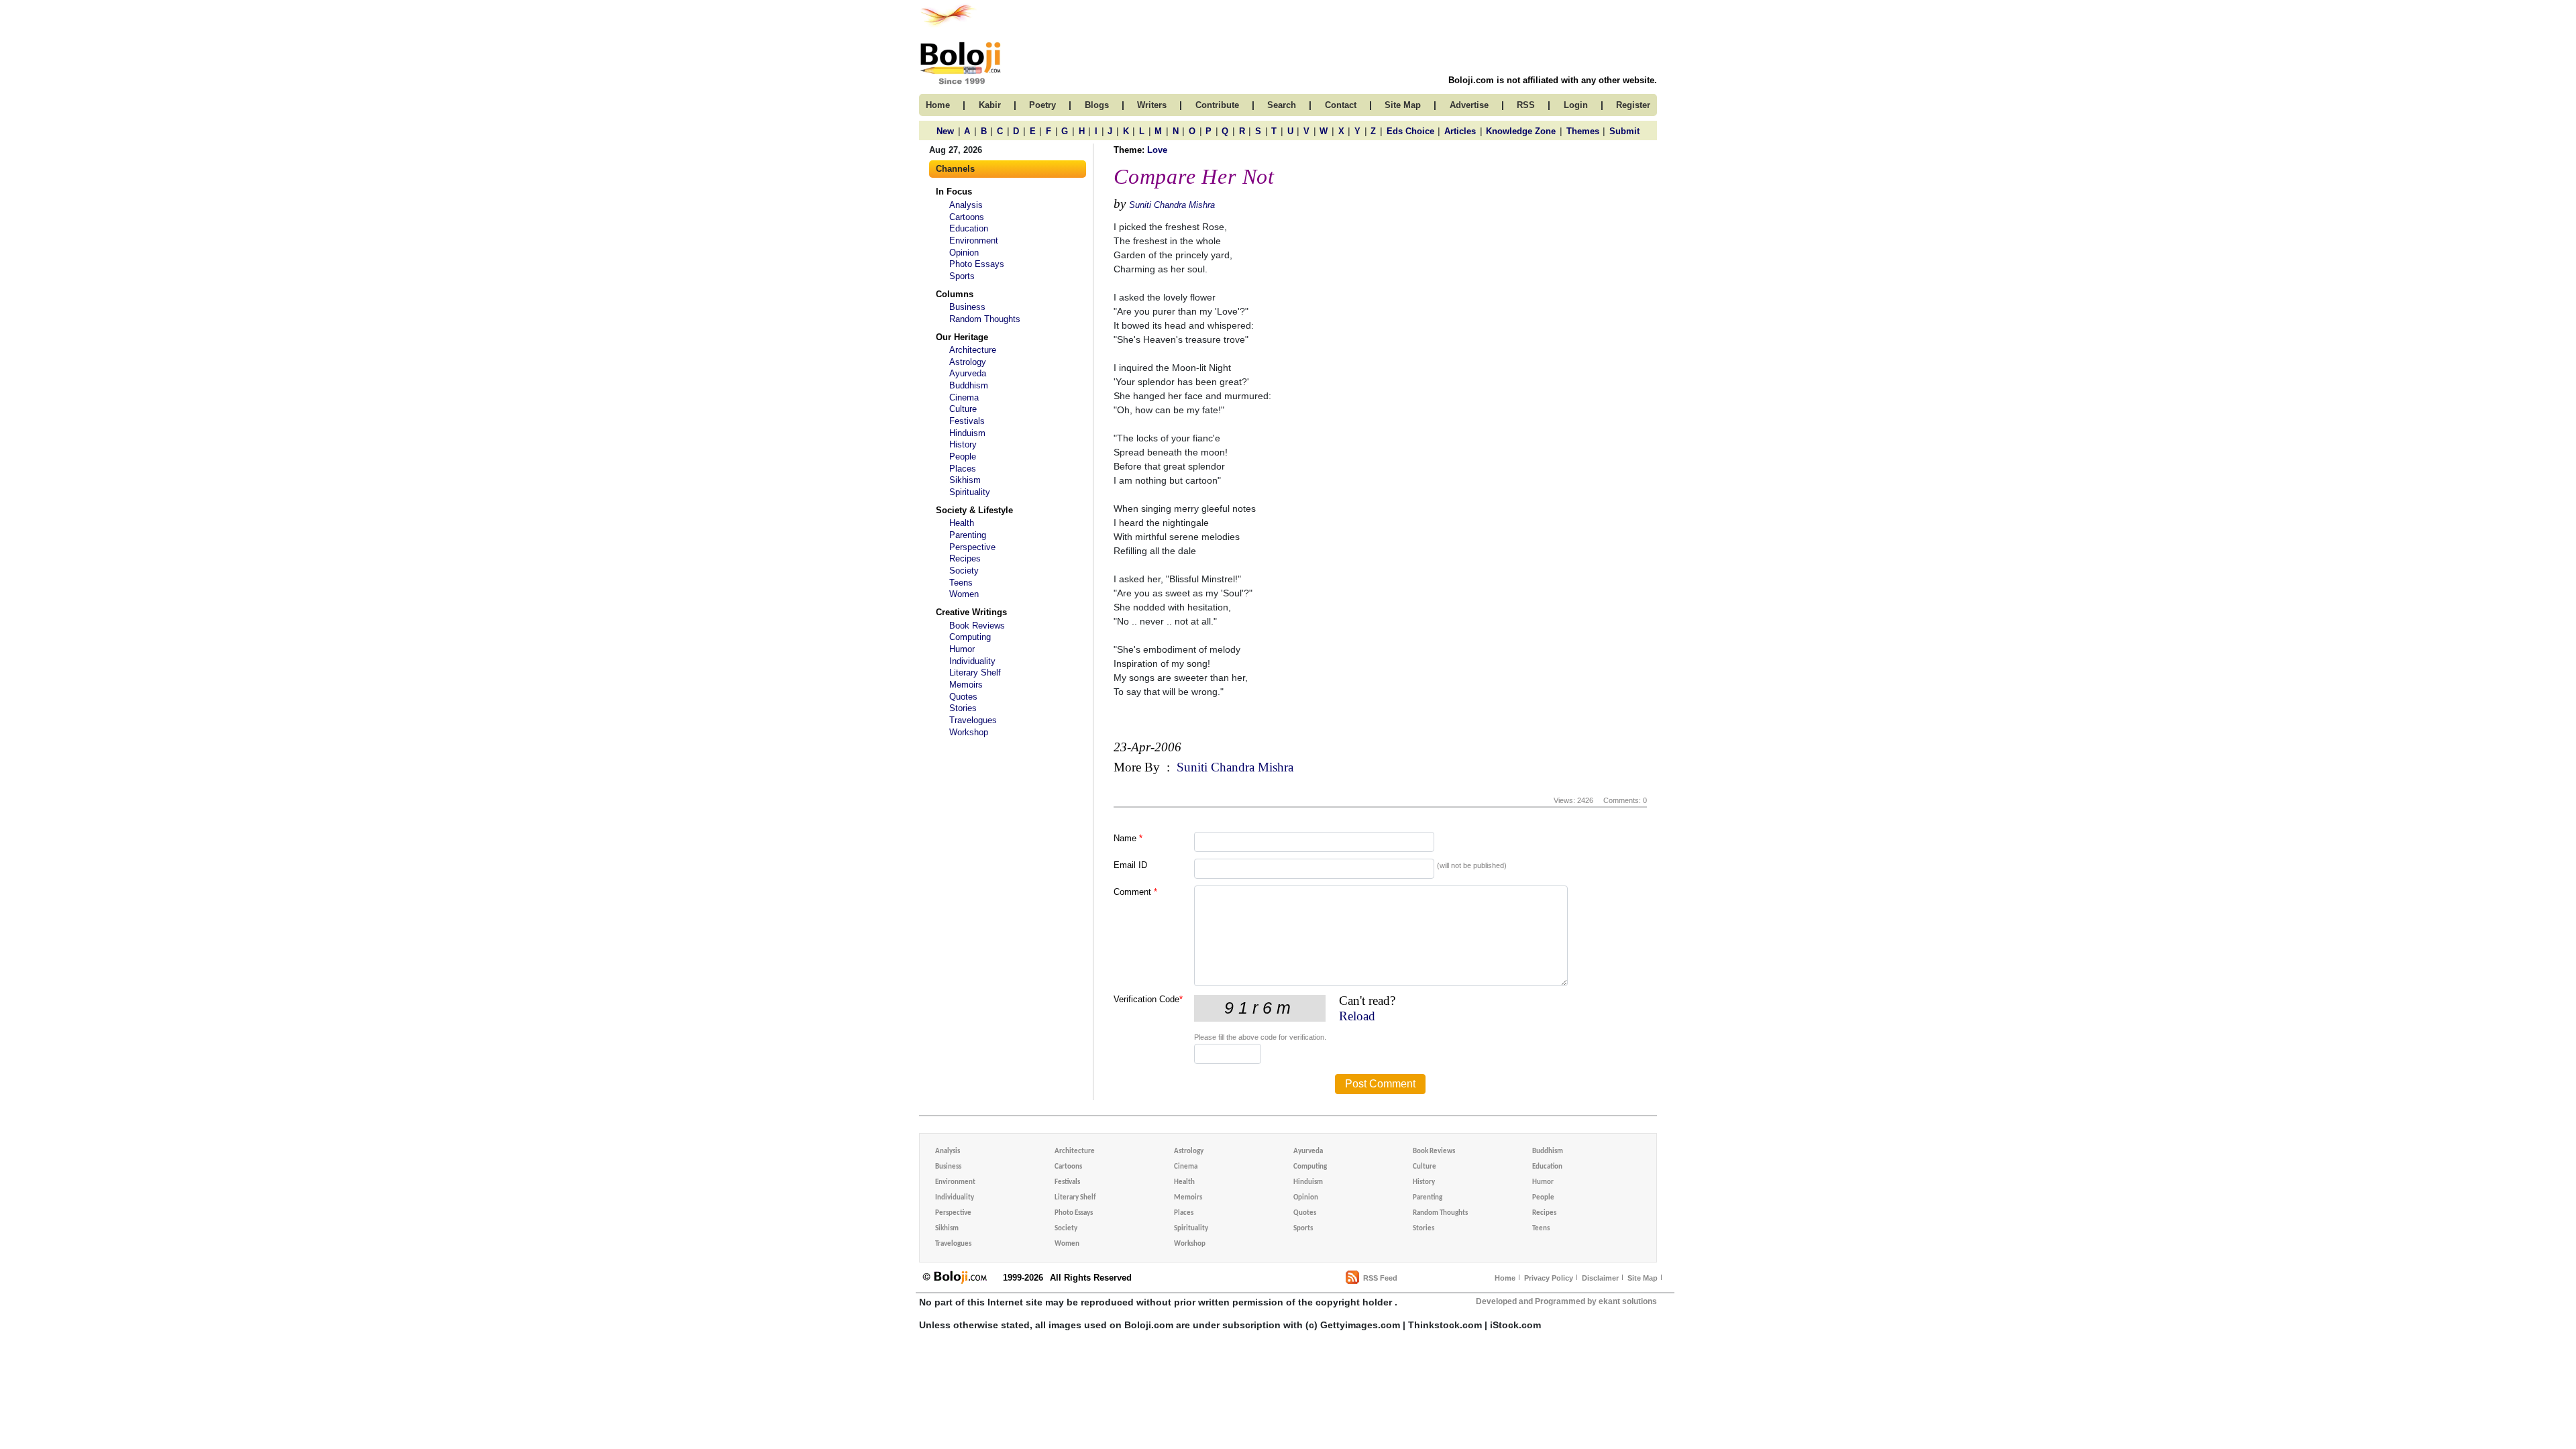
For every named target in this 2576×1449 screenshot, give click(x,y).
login (1576, 105)
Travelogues (973, 720)
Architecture (973, 350)
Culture (963, 409)
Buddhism (969, 385)
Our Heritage (962, 337)
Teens (961, 583)
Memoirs (966, 685)
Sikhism (965, 480)
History (963, 444)
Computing (970, 637)
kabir (990, 105)
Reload (1357, 1016)
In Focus (954, 192)
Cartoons (967, 217)
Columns (955, 294)
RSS (1526, 105)
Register (1633, 105)
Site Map (1643, 1278)
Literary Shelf (975, 673)
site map (1403, 105)
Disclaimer (1600, 1278)
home (938, 105)
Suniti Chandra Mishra (1172, 205)
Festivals (967, 421)
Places (963, 469)
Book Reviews (977, 626)
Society (964, 571)
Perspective (972, 547)
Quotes (963, 697)
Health (962, 523)
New (945, 131)
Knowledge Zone (1521, 131)
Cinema (964, 397)
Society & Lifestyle (974, 510)
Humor (962, 649)
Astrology (968, 362)
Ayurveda (968, 373)
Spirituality (970, 492)
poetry (1042, 105)
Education (969, 228)
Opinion (964, 253)
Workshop (969, 732)
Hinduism (967, 433)
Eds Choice (1410, 131)
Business (967, 307)
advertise (1469, 105)
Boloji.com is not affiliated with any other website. (1553, 80)
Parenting (968, 535)
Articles (1460, 131)
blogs (1097, 105)
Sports (962, 276)
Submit (1624, 131)
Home (1505, 1278)
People (963, 457)
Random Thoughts (985, 319)
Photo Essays (977, 264)
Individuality (972, 661)
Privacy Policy (1549, 1278)
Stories (963, 708)
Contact (1341, 105)
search (1282, 105)
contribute (1217, 105)
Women (964, 594)
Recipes (965, 558)
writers (1152, 105)
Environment (974, 240)
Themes (1583, 131)
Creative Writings (971, 612)
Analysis (966, 205)
